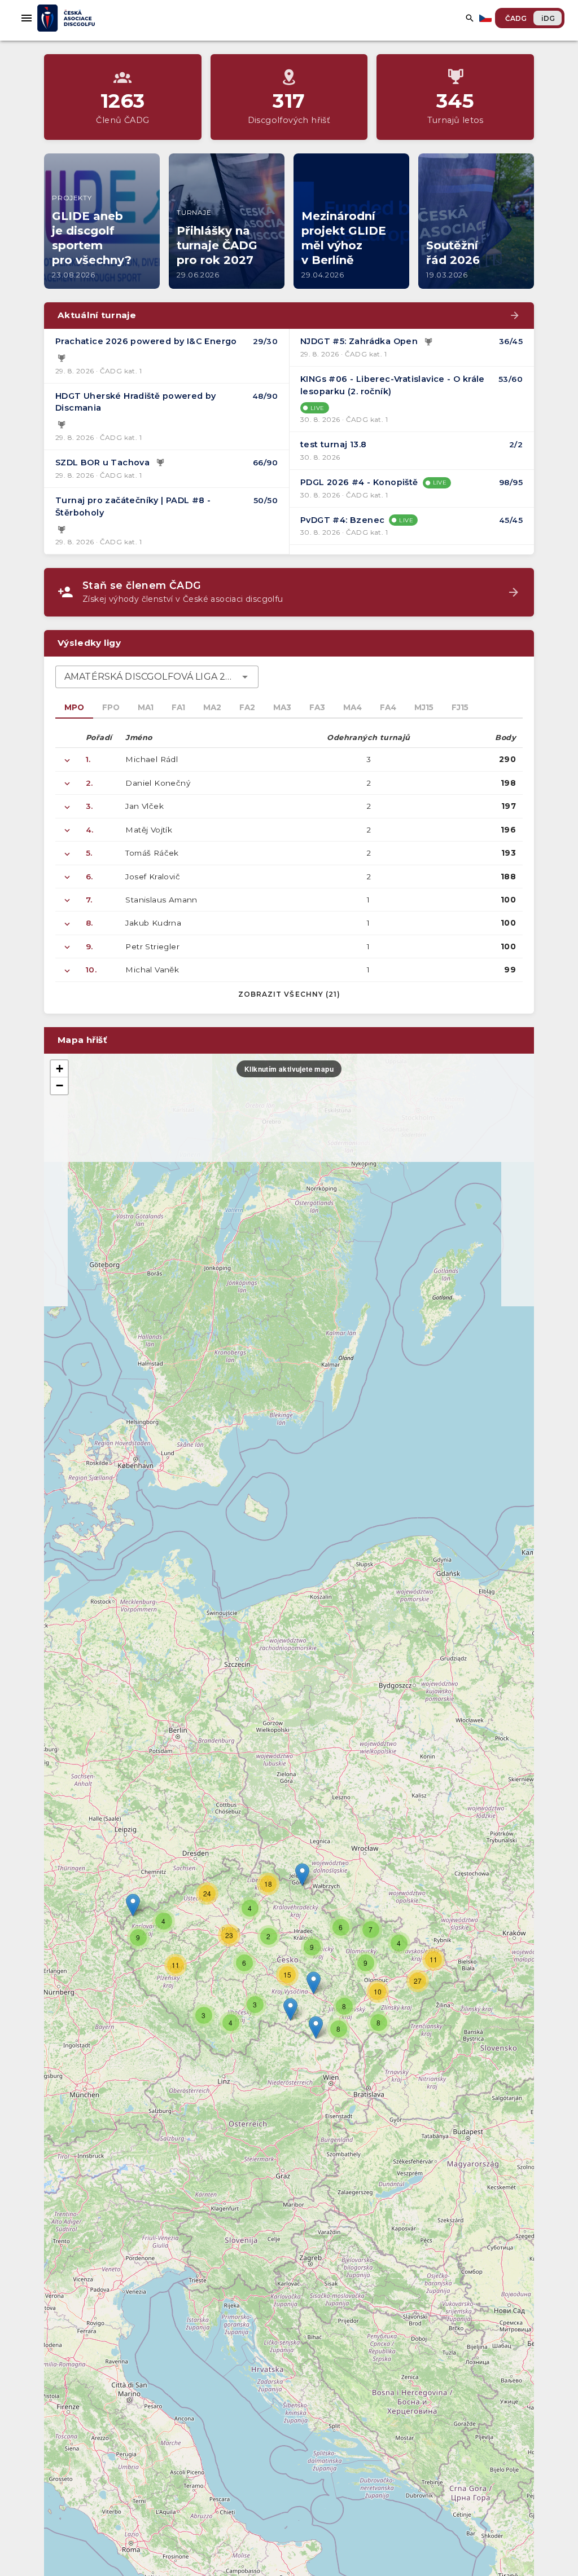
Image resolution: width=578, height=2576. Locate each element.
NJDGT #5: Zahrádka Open (359, 341)
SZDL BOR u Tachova (102, 463)
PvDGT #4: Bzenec (342, 520)
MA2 (212, 707)
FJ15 (460, 707)
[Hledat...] (470, 18)
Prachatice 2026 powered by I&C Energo (146, 341)
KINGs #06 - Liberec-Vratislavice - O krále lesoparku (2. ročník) (393, 385)
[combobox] (157, 677)
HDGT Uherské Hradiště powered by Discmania (136, 402)
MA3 (282, 707)
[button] (314, 1983)
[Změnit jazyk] (487, 18)
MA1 (146, 707)
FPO (111, 707)
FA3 (317, 707)
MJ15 (424, 707)
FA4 (388, 707)
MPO (74, 707)
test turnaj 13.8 (333, 444)
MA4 (353, 707)
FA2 (247, 707)
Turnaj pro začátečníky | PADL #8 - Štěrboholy (133, 507)
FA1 (178, 707)
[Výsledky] (62, 359)
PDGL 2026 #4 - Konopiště (359, 482)
